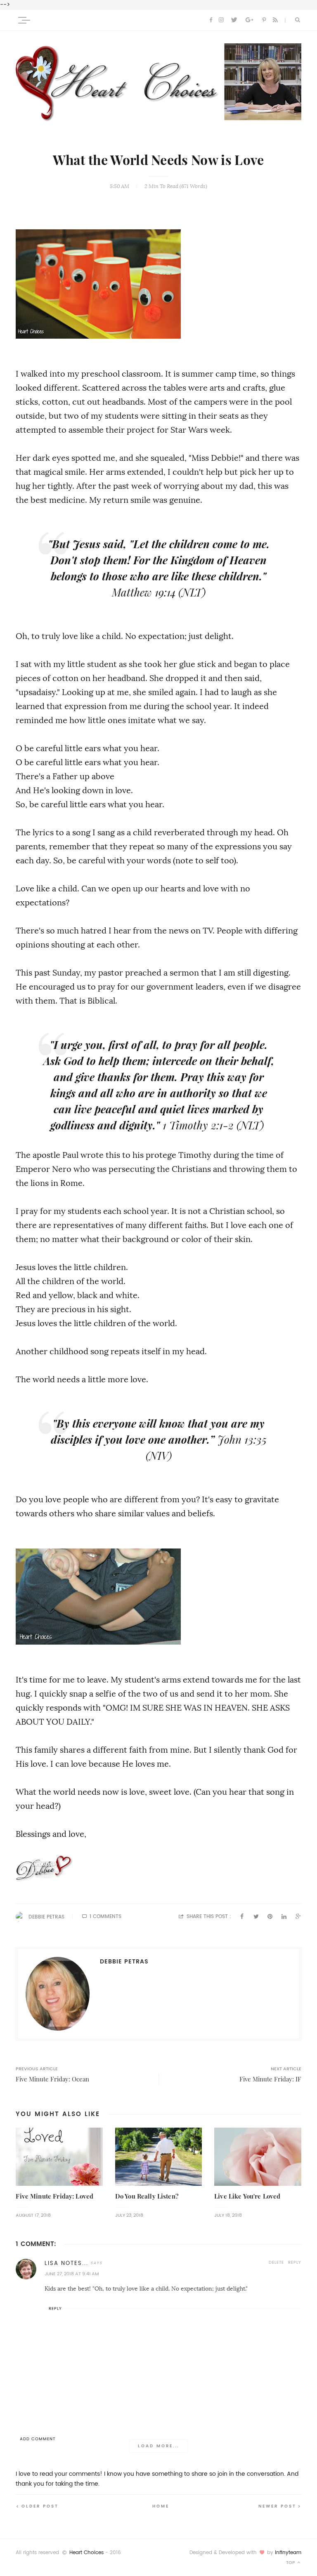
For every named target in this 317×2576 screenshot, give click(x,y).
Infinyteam (288, 2552)
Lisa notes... (66, 2263)
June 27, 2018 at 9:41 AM (72, 2274)
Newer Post (277, 2506)
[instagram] (221, 20)
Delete (276, 2262)
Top (291, 2563)
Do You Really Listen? (147, 2196)
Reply (295, 2262)
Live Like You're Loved (247, 2196)
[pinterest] (264, 20)
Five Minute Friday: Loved (54, 2196)
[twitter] (234, 20)
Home (161, 2506)
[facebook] (211, 20)
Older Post (40, 2506)
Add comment (38, 2439)
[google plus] (250, 20)
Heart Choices (86, 2552)
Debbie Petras (46, 1917)
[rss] (275, 20)
